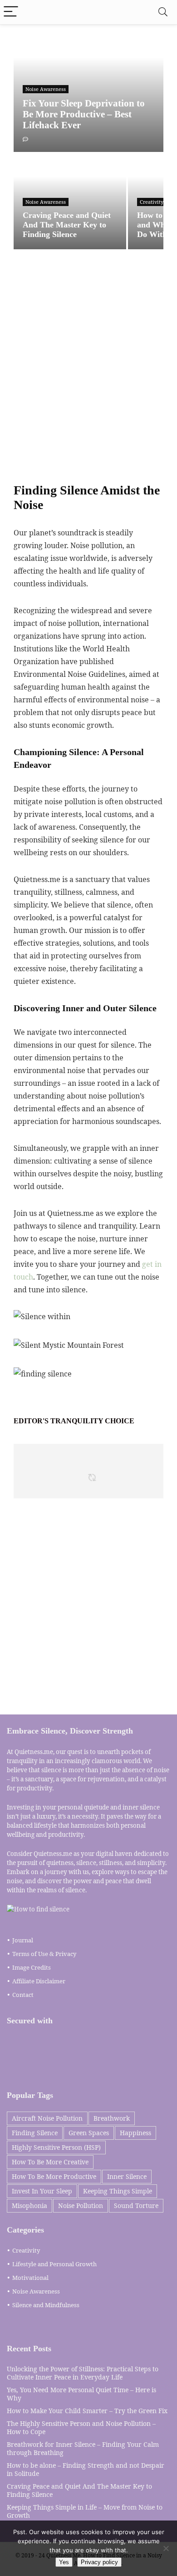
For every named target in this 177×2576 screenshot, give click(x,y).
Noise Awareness (36, 2291)
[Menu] (11, 12)
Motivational (30, 2278)
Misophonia (29, 2205)
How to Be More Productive (54, 2176)
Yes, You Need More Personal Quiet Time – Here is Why (81, 2394)
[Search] (163, 12)
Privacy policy (99, 2562)
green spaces (89, 2133)
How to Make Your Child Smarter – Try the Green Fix (87, 2411)
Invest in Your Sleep (42, 2191)
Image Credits (32, 1967)
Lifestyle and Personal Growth (54, 2264)
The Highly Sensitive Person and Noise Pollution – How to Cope (81, 2427)
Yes (64, 2562)
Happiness (135, 2133)
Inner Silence (127, 2176)
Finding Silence (35, 2133)
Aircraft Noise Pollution (47, 2118)
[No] (166, 2548)
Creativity (26, 2250)
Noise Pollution (81, 2205)
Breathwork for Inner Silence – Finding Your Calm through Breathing (83, 2448)
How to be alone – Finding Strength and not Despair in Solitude (86, 2469)
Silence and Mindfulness (46, 2305)
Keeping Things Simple (118, 2191)
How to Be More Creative (50, 2162)
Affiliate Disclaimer (39, 1981)
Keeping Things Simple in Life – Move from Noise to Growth (85, 2511)
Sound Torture (136, 2205)
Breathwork (112, 2118)
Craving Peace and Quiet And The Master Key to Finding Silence (79, 2490)
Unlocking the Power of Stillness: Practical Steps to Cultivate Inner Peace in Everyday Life (83, 2373)
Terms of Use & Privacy (44, 1954)
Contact (23, 1995)
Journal (23, 1940)
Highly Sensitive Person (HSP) (56, 2147)
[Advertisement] (88, 368)
